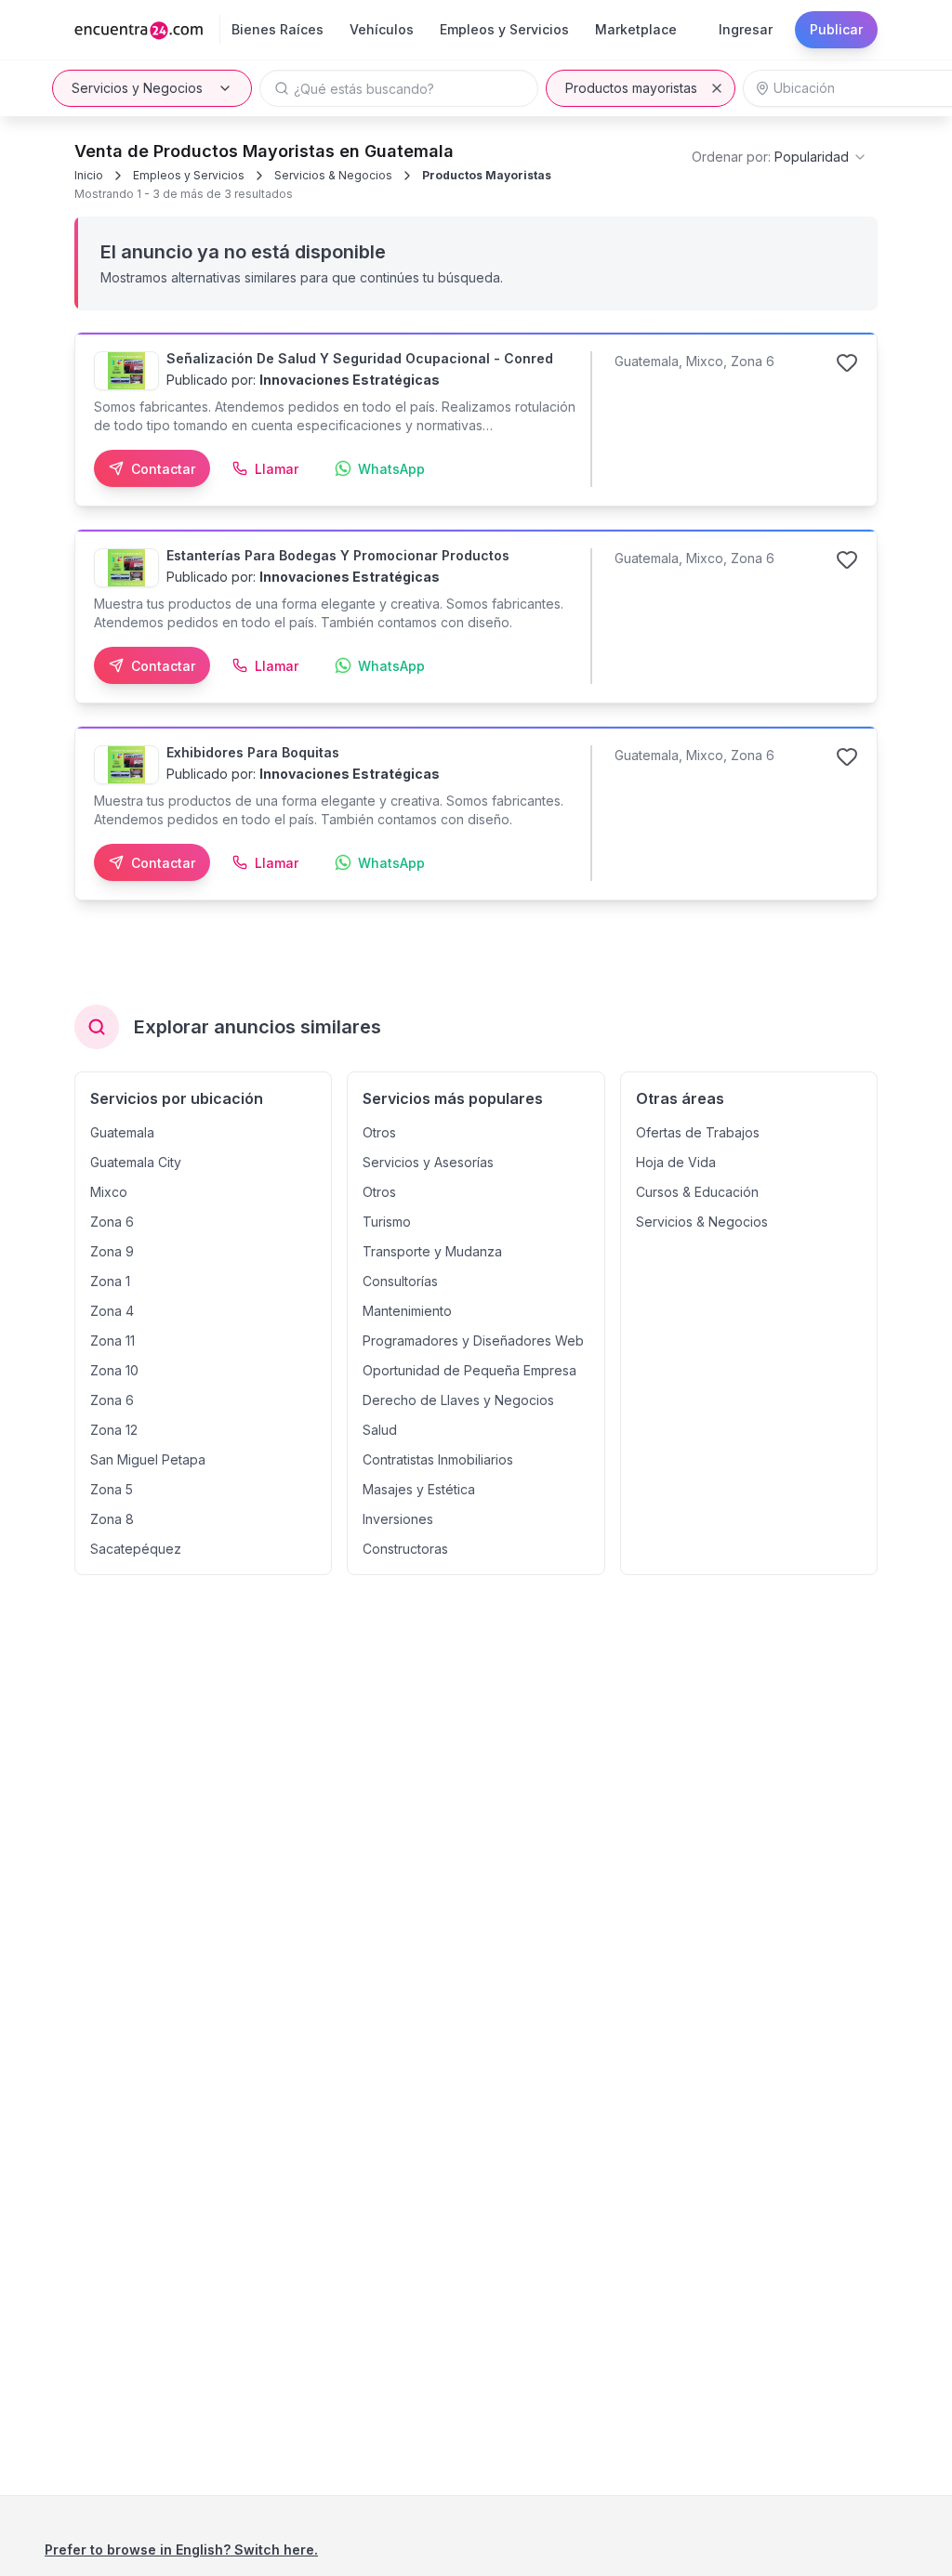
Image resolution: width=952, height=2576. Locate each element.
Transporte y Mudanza (432, 1251)
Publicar (836, 29)
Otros (379, 1132)
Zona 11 (112, 1341)
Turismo (387, 1222)
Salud (380, 1430)
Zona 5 (112, 1489)
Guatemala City (136, 1162)
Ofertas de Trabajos (698, 1132)
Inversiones (398, 1519)
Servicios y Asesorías (428, 1162)
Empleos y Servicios (189, 175)
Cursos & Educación (697, 1192)
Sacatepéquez (136, 1549)
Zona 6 (112, 1222)
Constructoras (405, 1549)
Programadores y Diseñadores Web (473, 1341)
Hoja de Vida (676, 1162)
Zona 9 (112, 1251)
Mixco (109, 1192)
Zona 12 (114, 1430)
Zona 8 (112, 1519)
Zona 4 (112, 1311)
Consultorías (400, 1281)
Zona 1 (110, 1281)
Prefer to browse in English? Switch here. (181, 2550)
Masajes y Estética (419, 1489)
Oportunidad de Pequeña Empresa (469, 1370)
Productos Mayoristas (487, 175)
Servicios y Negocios (137, 88)
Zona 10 (114, 1370)
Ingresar (746, 29)
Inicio (89, 175)
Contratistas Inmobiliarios (438, 1459)
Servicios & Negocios (333, 175)
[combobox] (780, 157)
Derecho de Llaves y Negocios (458, 1400)
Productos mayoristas (631, 88)
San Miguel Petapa (148, 1459)
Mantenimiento (407, 1311)
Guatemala (122, 1132)
